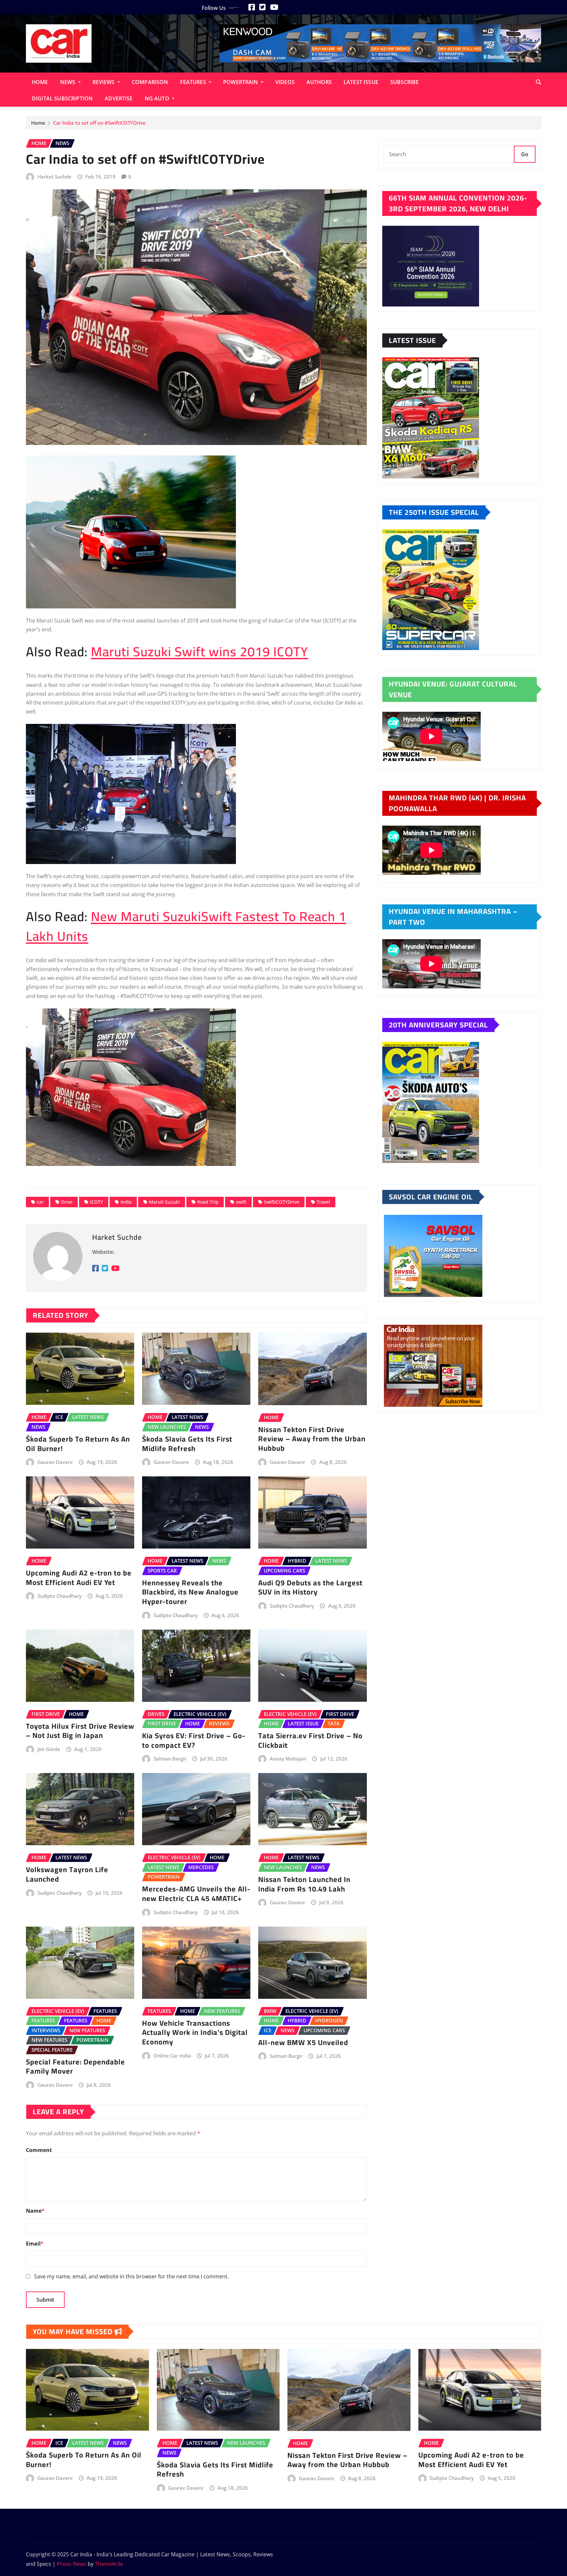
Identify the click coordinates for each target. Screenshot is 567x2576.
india (126, 1202)
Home (40, 82)
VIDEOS (285, 82)
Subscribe (404, 82)
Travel (323, 1202)
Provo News (72, 2564)
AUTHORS (319, 82)
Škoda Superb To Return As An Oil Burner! (78, 1444)
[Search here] (538, 82)
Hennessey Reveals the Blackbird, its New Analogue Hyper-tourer (190, 1592)
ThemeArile (109, 2564)
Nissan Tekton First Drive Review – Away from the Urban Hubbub (312, 1439)
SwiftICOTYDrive (282, 1202)
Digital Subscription (62, 98)
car (40, 1202)
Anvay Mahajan (288, 1759)
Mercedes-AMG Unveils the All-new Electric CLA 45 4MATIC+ (196, 1894)
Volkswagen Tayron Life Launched (67, 1874)
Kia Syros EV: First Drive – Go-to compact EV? (194, 1740)
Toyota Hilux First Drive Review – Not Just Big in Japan (80, 1731)
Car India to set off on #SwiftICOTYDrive (99, 123)
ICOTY (96, 1202)
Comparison (150, 82)
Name (35, 2211)
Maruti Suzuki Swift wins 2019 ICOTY (199, 652)
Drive (67, 1202)
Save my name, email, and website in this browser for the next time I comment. (131, 2276)
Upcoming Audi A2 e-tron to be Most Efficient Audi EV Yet (79, 1578)
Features (194, 82)
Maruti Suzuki (164, 1202)
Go (525, 154)
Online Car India (172, 2056)
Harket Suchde (54, 177)
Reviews (104, 82)
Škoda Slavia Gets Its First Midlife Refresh (187, 1444)
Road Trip (208, 1202)
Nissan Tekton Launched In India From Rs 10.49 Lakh (304, 1884)
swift (241, 1202)
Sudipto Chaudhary (60, 1596)
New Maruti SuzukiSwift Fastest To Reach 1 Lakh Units (186, 926)
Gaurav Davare (55, 1462)
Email (35, 2244)
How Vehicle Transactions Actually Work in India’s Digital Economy (195, 2032)
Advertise (119, 98)
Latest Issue (361, 82)
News (68, 82)
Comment (39, 2150)
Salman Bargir (170, 1759)
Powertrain (241, 82)
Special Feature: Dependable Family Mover (75, 2067)
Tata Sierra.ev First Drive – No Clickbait (310, 1740)
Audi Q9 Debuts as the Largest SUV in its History (310, 1587)
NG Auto (158, 98)
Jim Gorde (49, 1749)
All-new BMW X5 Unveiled (304, 2042)
